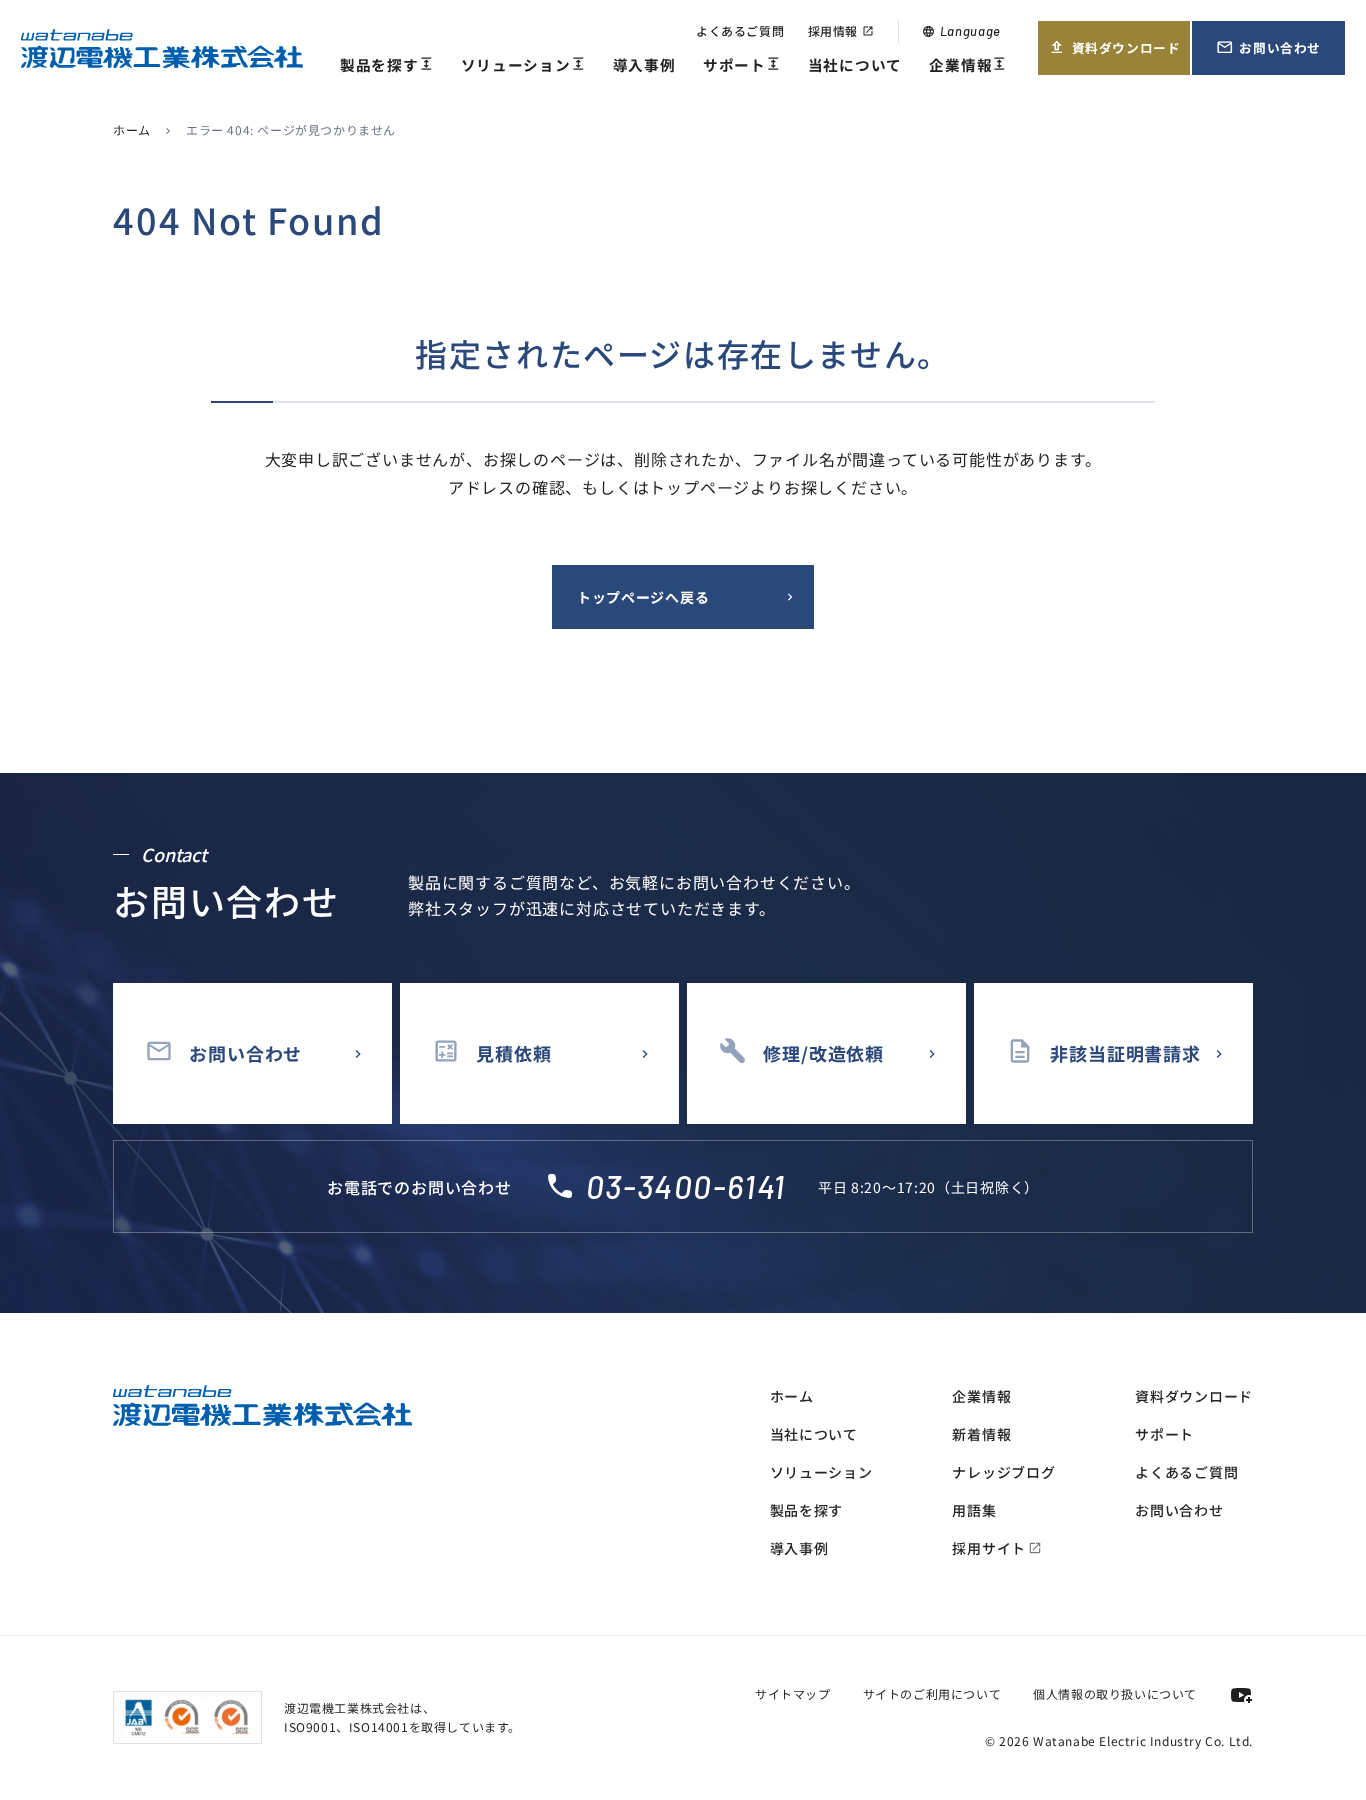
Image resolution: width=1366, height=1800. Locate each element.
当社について (855, 64)
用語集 (974, 1510)
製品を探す (386, 65)
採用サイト (997, 1548)
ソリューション (523, 65)
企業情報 (968, 65)
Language (961, 31)
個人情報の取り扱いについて (1115, 1693)
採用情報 (841, 30)
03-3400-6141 (686, 1186)
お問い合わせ (1280, 56)
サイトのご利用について (932, 1693)
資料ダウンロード (1114, 56)
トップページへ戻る (643, 597)
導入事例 (644, 64)
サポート (742, 65)
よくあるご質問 (740, 30)
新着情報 (981, 1434)
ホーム (132, 129)
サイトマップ (793, 1693)
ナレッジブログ (1003, 1472)
